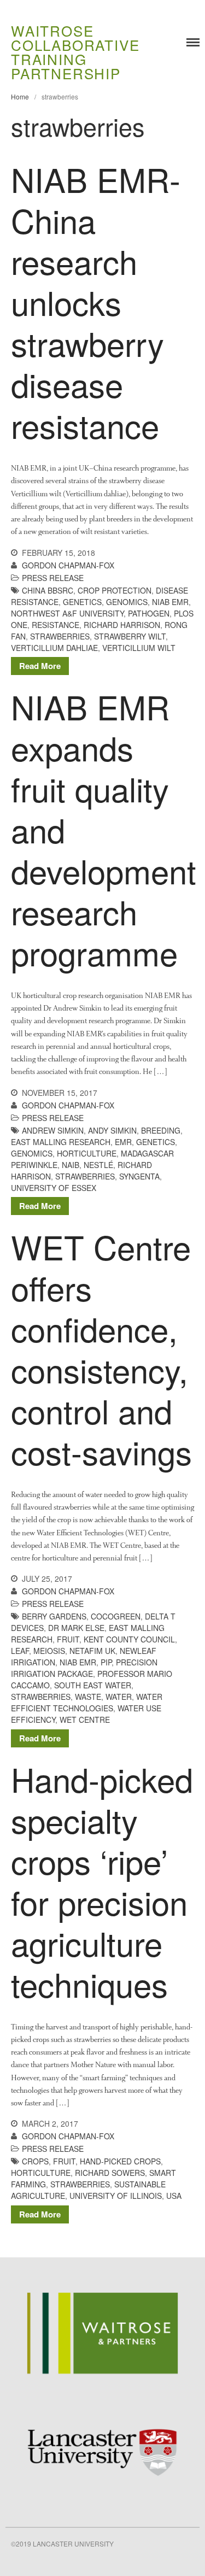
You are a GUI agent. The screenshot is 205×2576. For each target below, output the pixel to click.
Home (20, 96)
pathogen (149, 613)
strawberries (60, 636)
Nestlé (98, 1165)
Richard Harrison (122, 625)
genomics (127, 602)
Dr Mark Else (76, 1628)
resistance (55, 625)
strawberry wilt (130, 636)
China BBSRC (48, 590)
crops (35, 2161)
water (119, 1697)
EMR (123, 1142)
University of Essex (54, 1188)
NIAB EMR (170, 602)
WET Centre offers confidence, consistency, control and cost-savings (101, 1349)
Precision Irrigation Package (84, 1668)
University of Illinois (116, 2196)
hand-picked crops (120, 2161)
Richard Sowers (110, 2173)
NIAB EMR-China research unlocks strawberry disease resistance (96, 302)
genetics (82, 602)
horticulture (87, 1153)
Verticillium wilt (139, 648)
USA (174, 2196)
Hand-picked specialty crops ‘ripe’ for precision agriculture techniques (102, 1881)
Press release (53, 578)
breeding (161, 1130)
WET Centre (85, 1720)
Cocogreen (116, 1616)
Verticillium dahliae (54, 648)
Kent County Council (129, 1639)
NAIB (71, 1165)
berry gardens (54, 1616)
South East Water (93, 1685)
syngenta (139, 1176)
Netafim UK (92, 1651)
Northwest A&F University (67, 613)
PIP (106, 1662)
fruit (68, 1639)
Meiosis (49, 1651)
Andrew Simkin (53, 1130)
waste (88, 1697)
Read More (40, 666)
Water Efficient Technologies (87, 1702)
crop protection (115, 590)
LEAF (20, 1651)
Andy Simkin (112, 1130)
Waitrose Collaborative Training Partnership (75, 52)
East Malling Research (61, 1142)
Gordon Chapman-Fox (68, 565)
